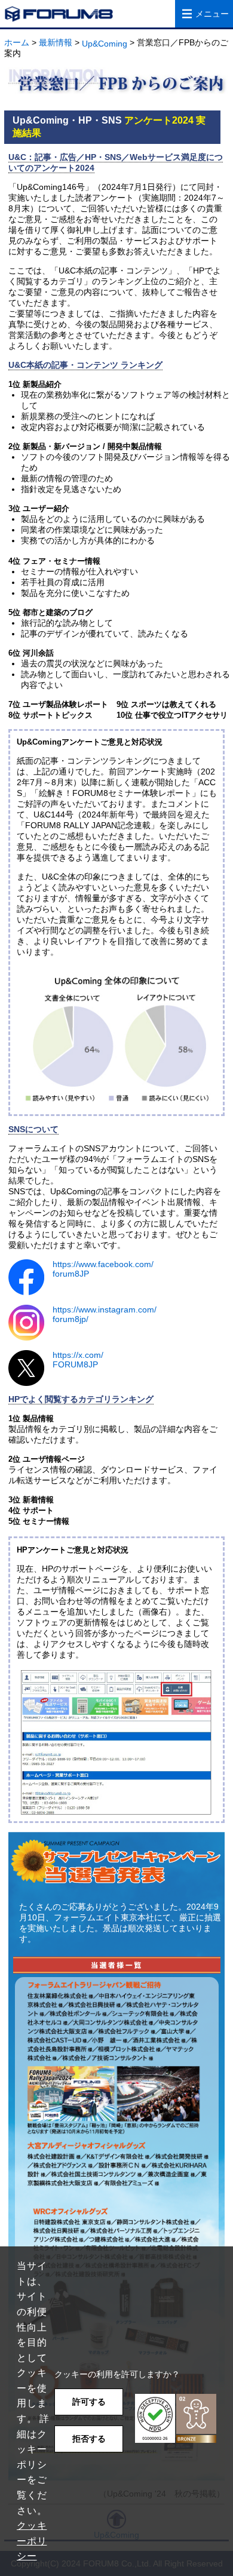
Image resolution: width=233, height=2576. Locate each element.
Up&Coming (105, 44)
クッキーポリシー (32, 2541)
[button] (176, 2419)
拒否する (89, 2439)
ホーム (17, 42)
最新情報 (56, 42)
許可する (89, 2402)
